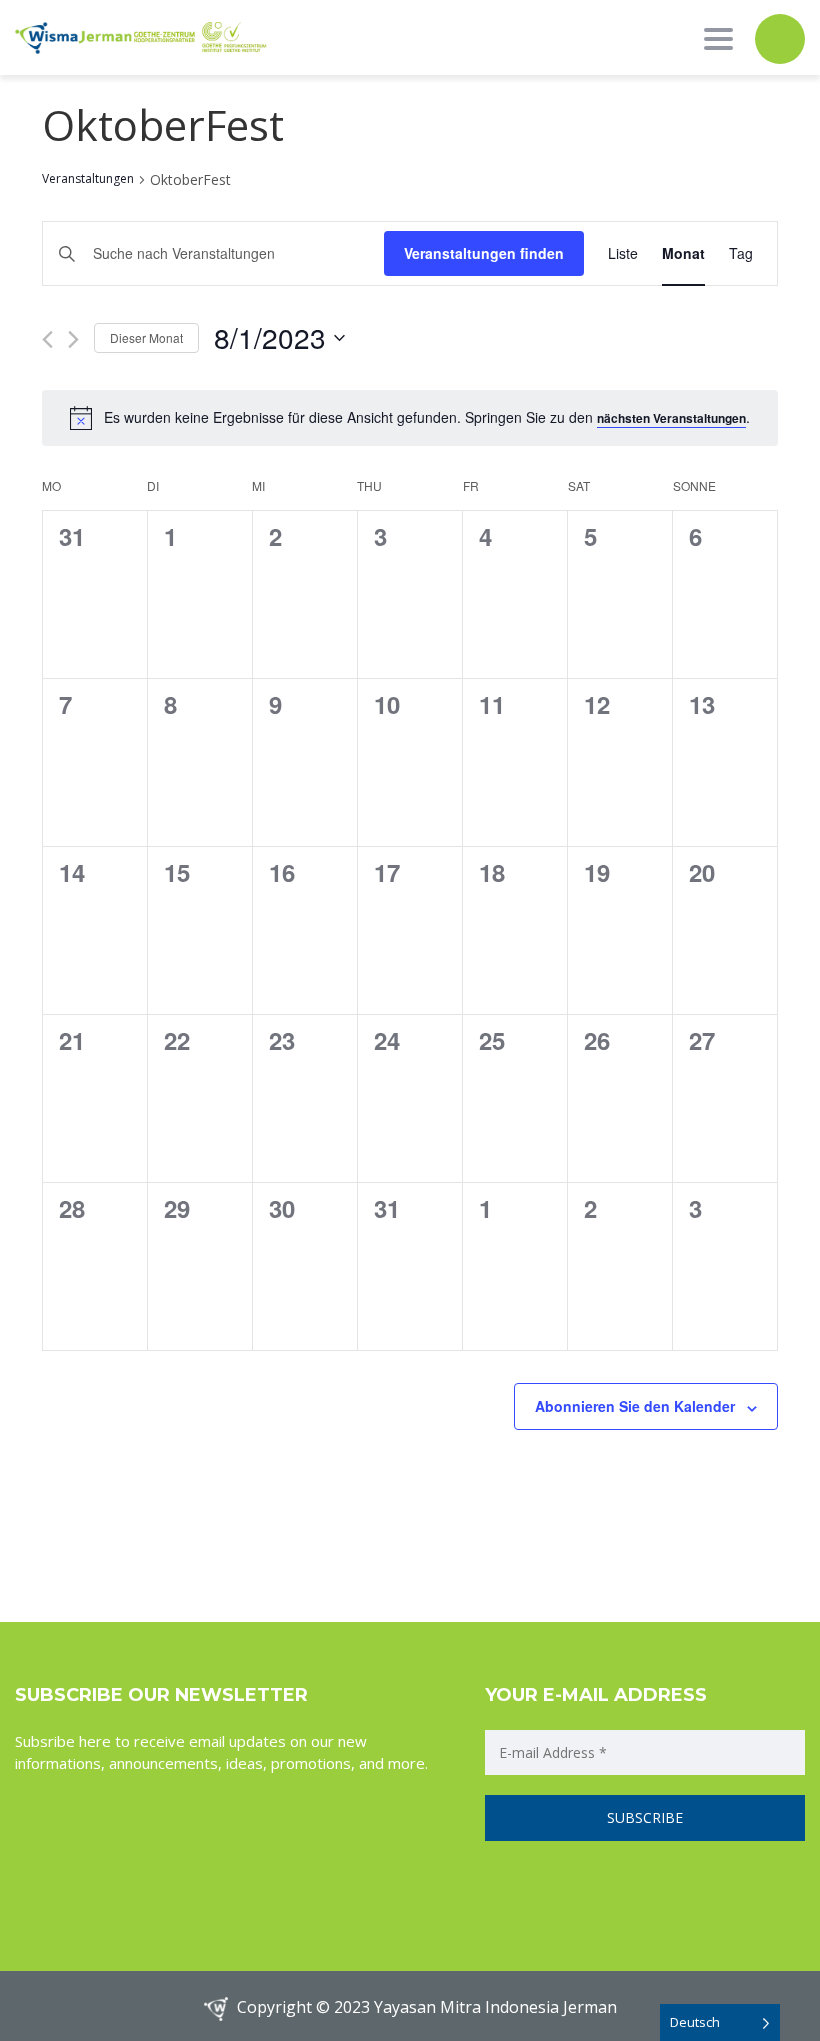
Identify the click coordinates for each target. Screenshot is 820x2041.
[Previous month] (47, 339)
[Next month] (73, 339)
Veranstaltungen (88, 179)
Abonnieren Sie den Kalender (635, 1406)
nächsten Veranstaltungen (671, 418)
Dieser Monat (146, 337)
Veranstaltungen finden (484, 253)
